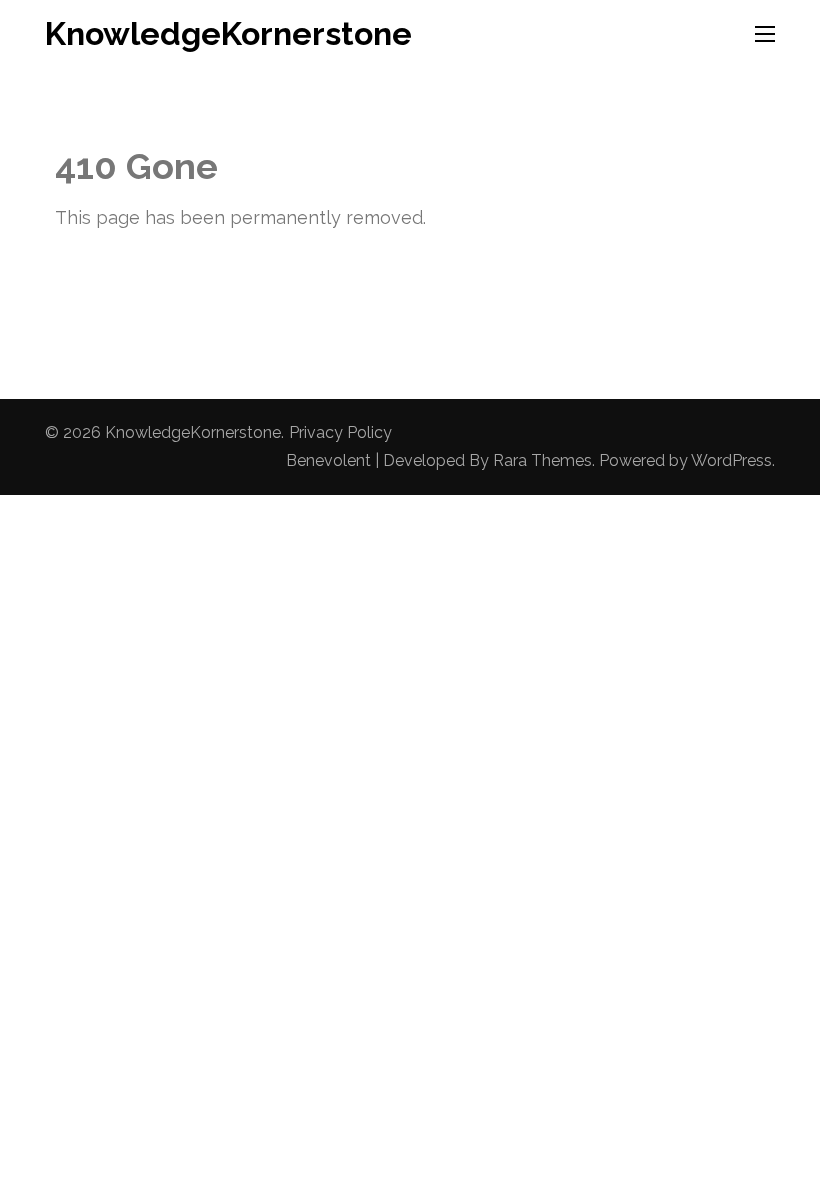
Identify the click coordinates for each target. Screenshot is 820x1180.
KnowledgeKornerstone (228, 33)
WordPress (731, 460)
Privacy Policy (340, 432)
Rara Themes (542, 460)
